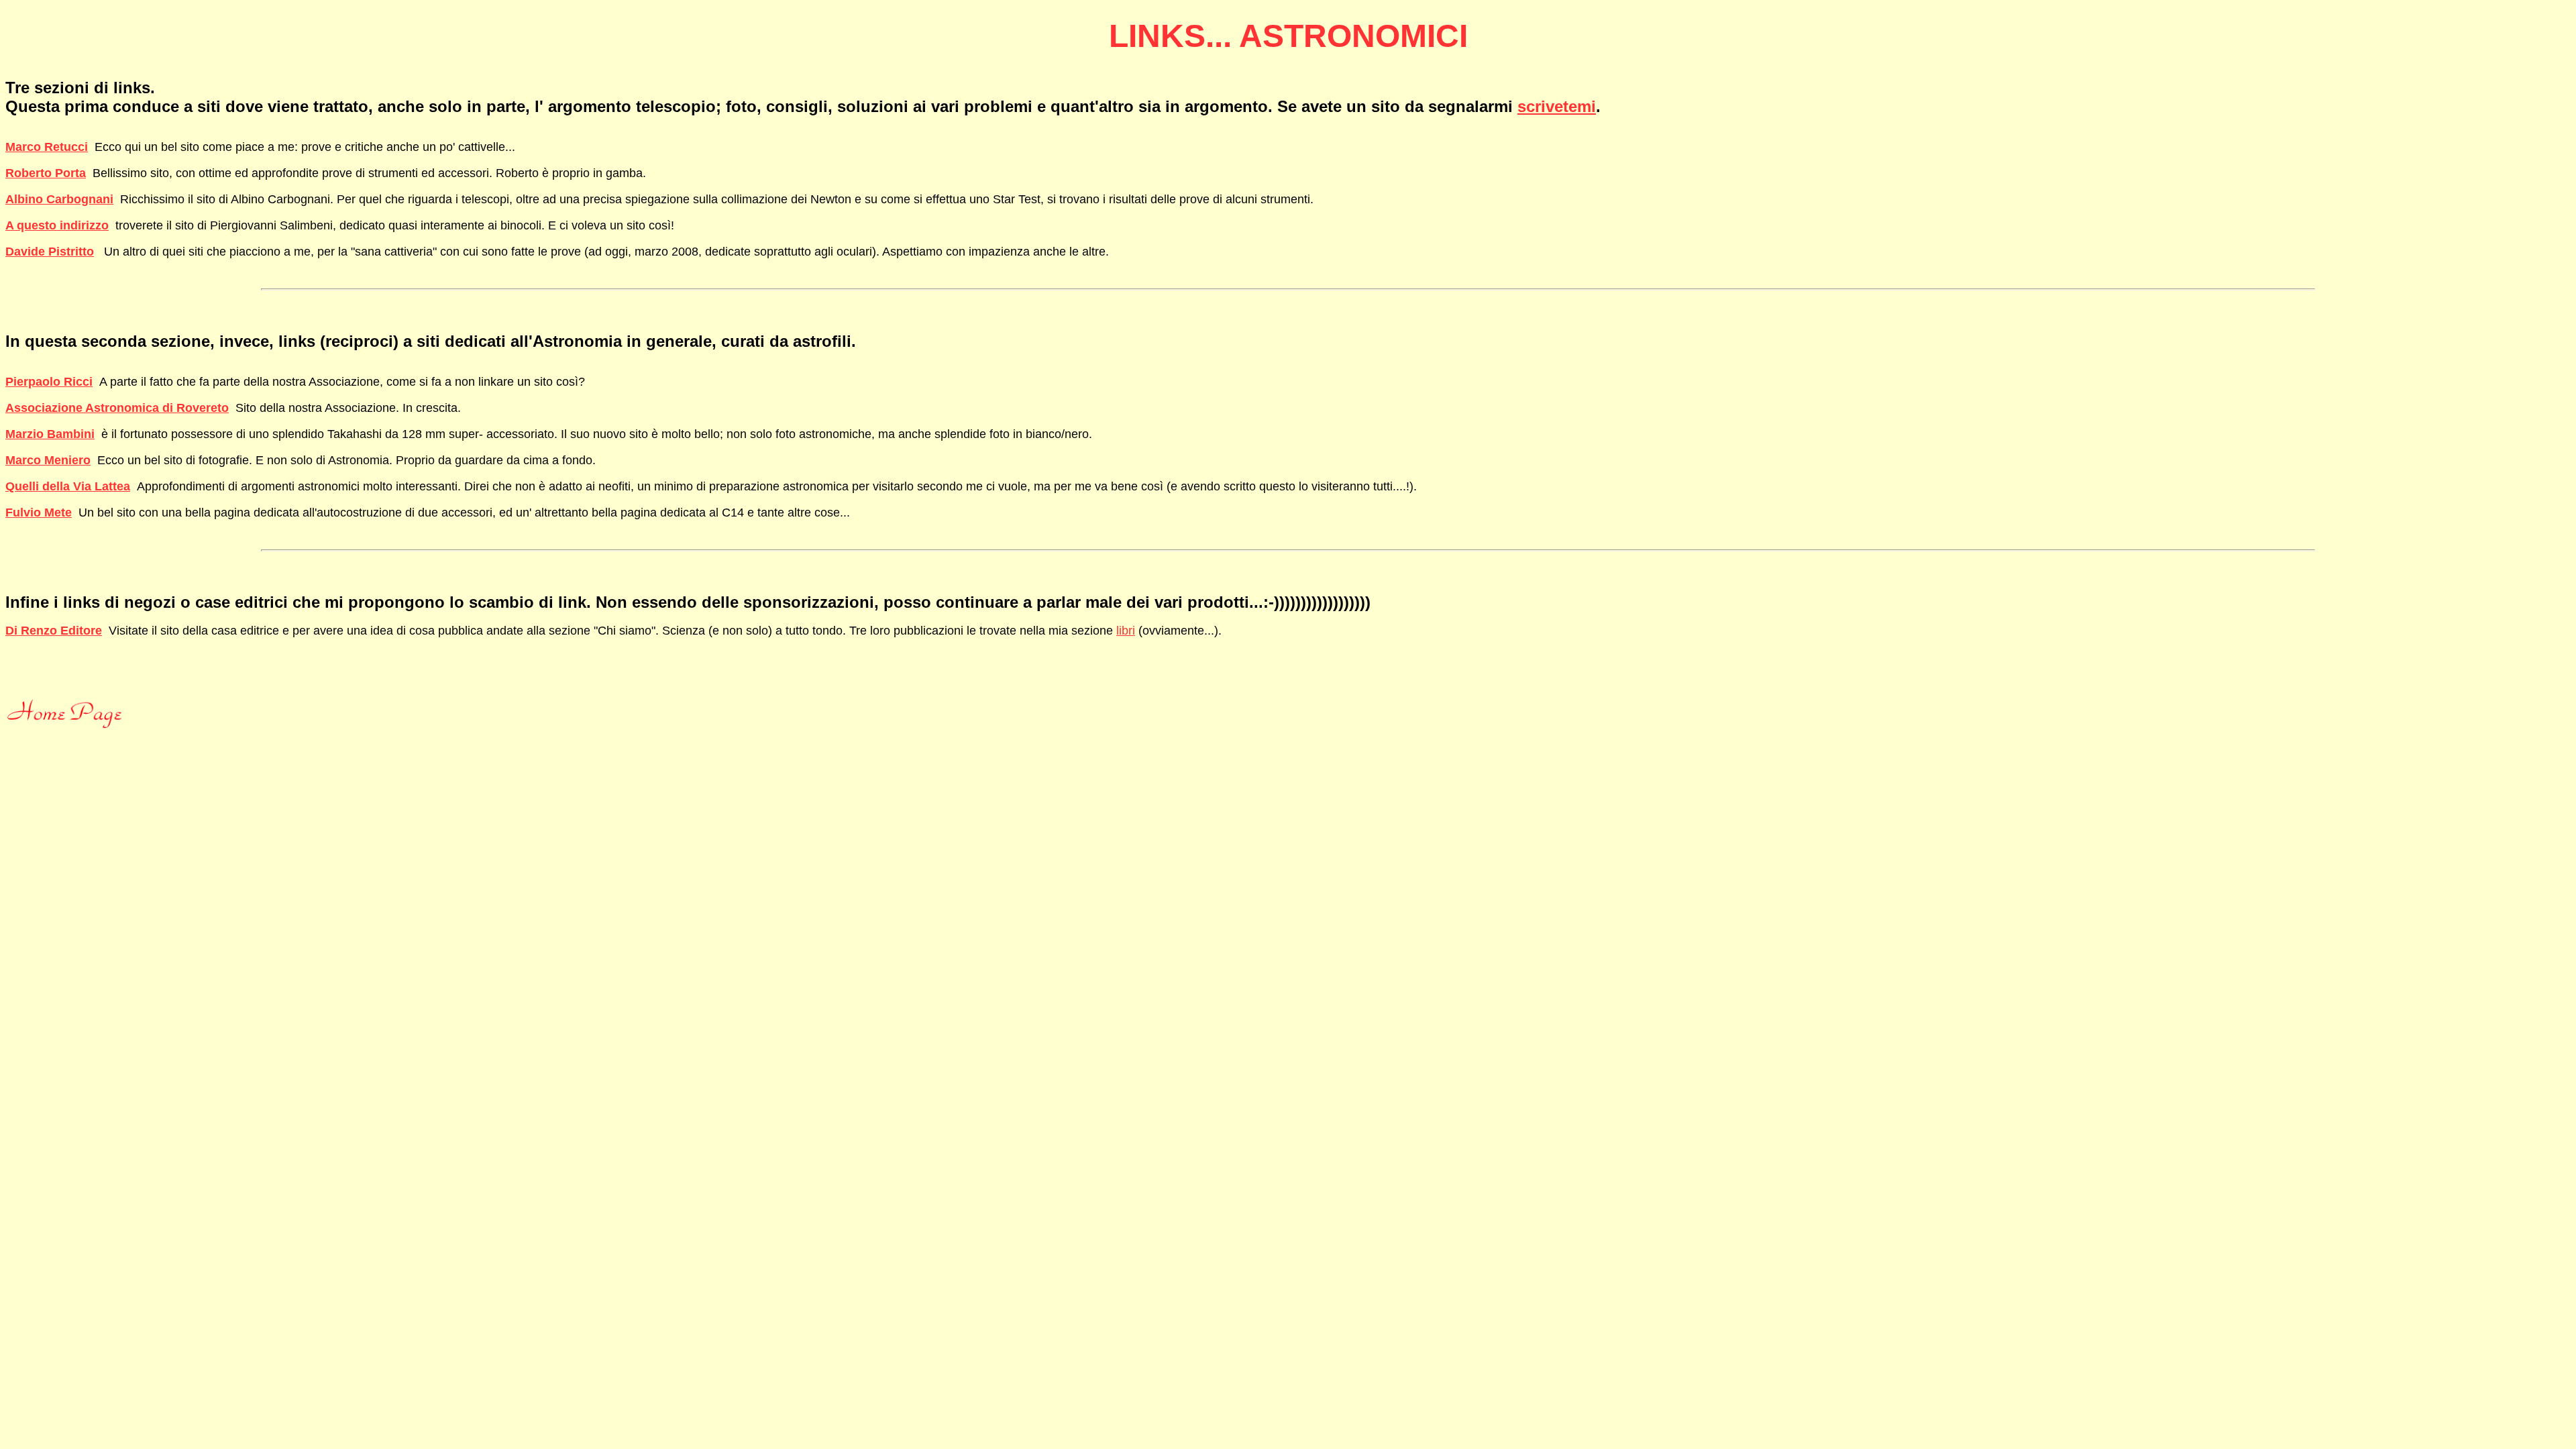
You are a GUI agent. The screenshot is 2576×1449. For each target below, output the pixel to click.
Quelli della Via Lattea (68, 486)
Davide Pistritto (50, 252)
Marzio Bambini (50, 434)
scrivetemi (1557, 106)
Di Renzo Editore (54, 631)
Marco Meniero (48, 460)
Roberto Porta (46, 173)
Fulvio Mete (39, 513)
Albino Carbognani (59, 199)
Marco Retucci (47, 147)
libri (1126, 631)
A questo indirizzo (57, 225)
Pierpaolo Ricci (49, 382)
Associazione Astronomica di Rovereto (117, 408)
